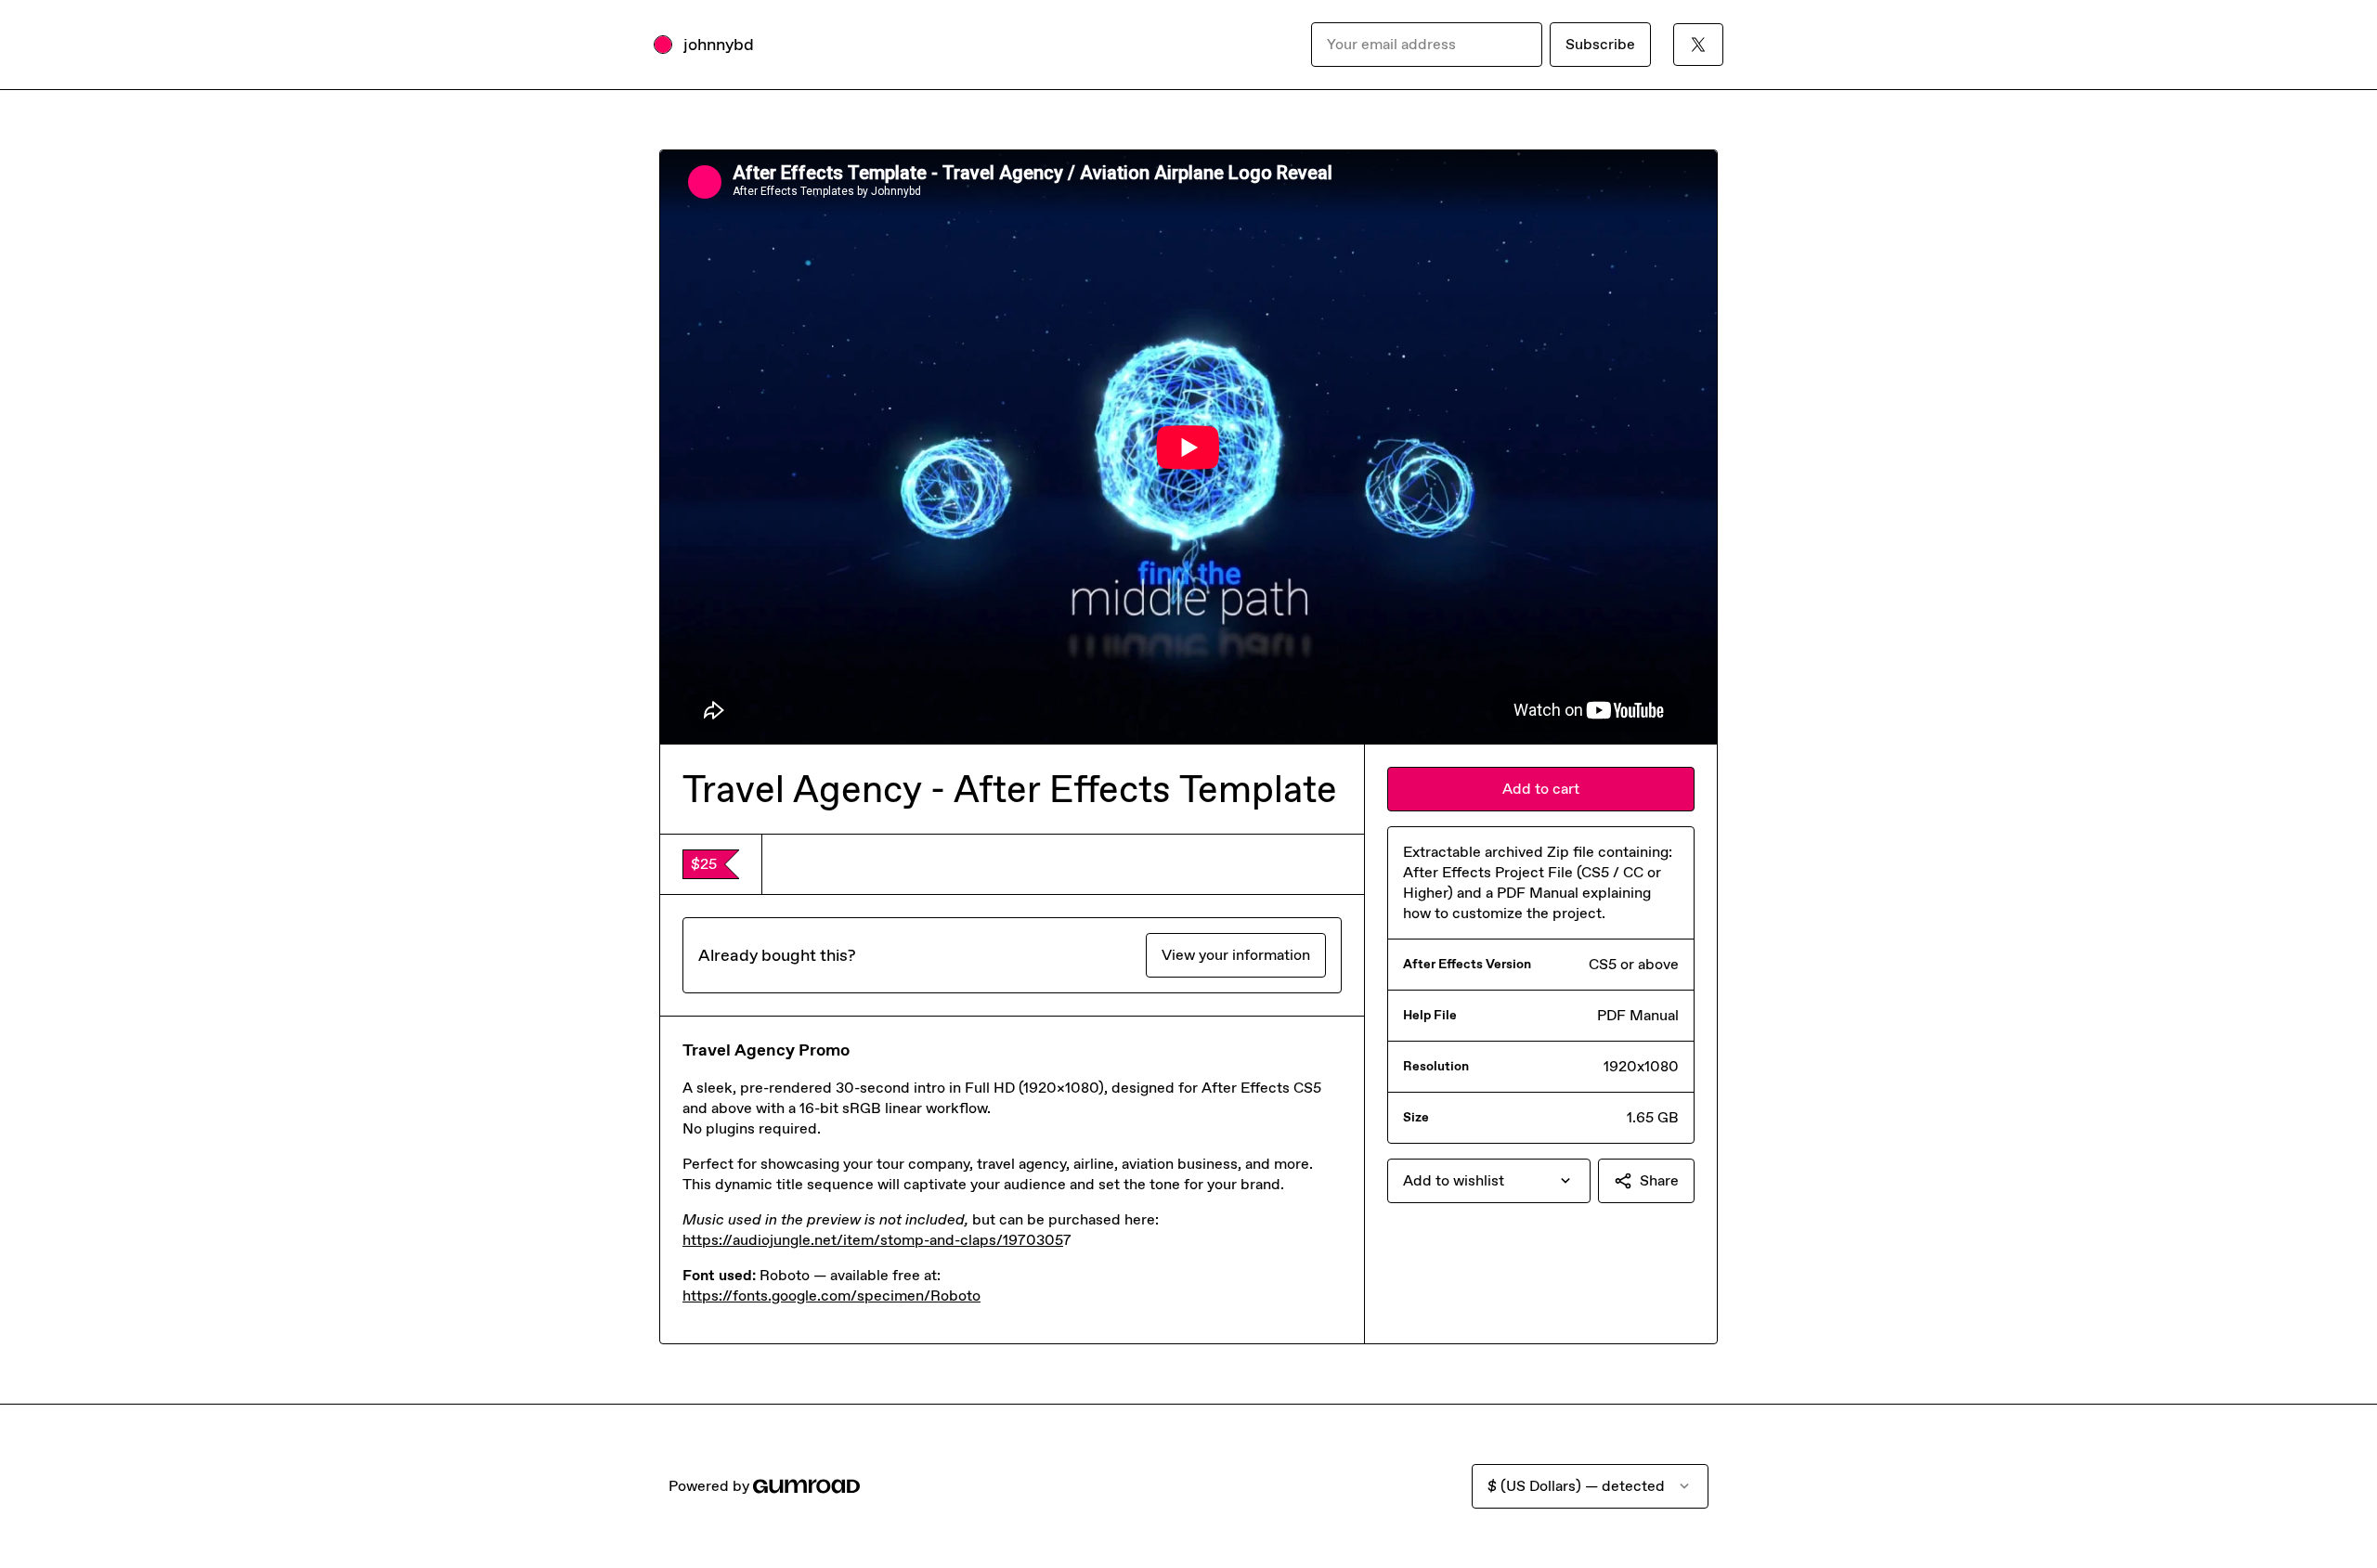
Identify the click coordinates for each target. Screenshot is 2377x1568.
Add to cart (1541, 789)
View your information (1236, 955)
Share (1659, 1180)
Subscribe (1600, 44)
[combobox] (1489, 1181)
